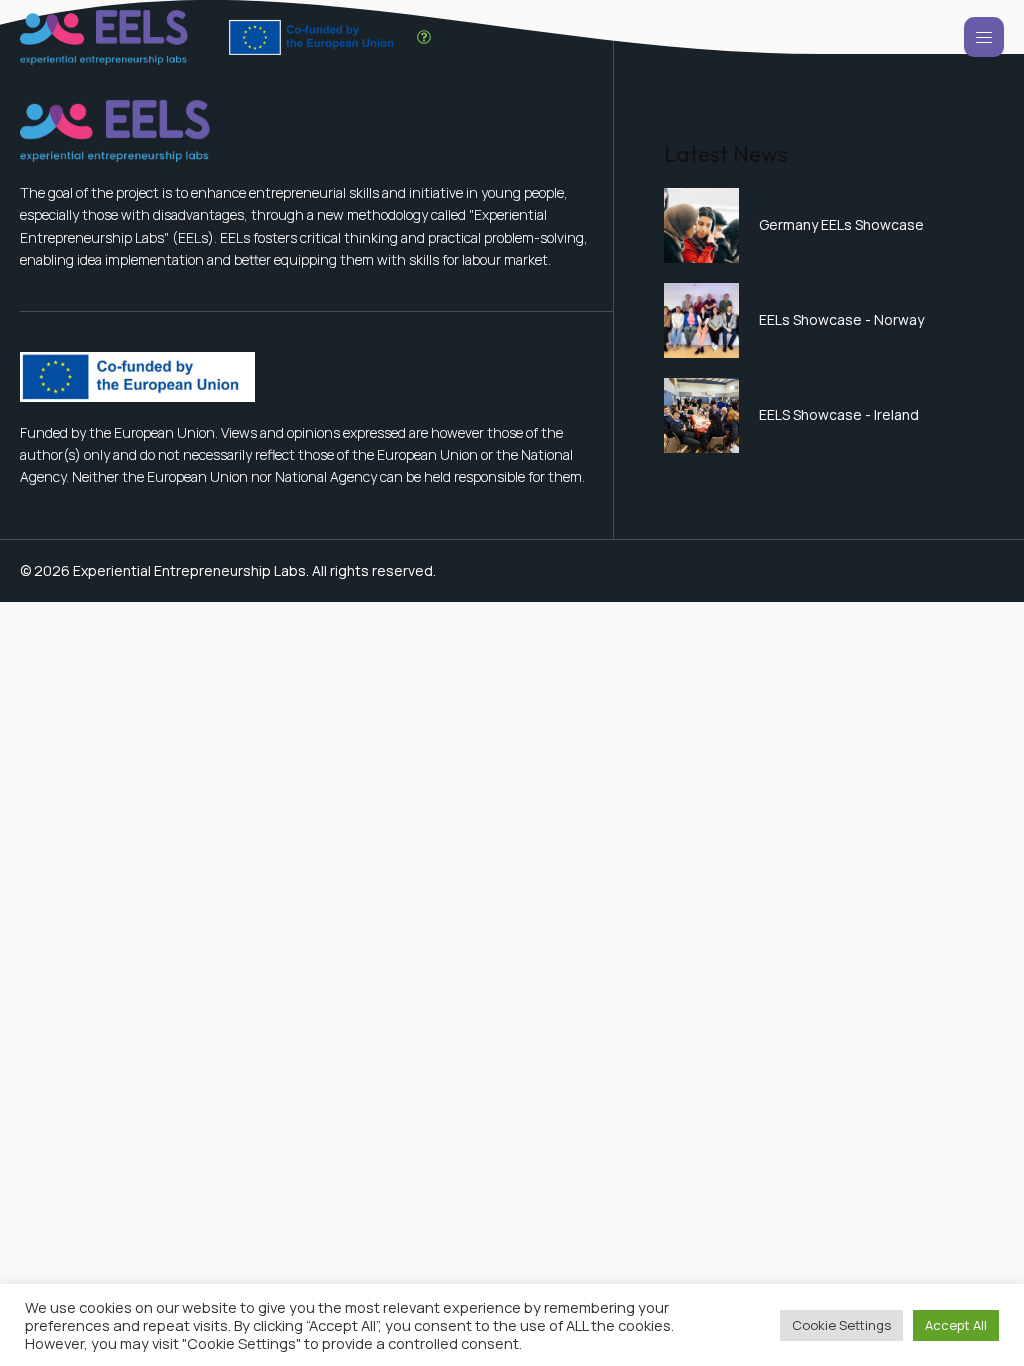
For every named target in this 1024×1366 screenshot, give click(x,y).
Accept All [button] (956, 1325)
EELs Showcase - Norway (841, 319)
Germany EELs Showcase (841, 224)
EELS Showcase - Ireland (839, 414)
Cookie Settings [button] (841, 1325)
